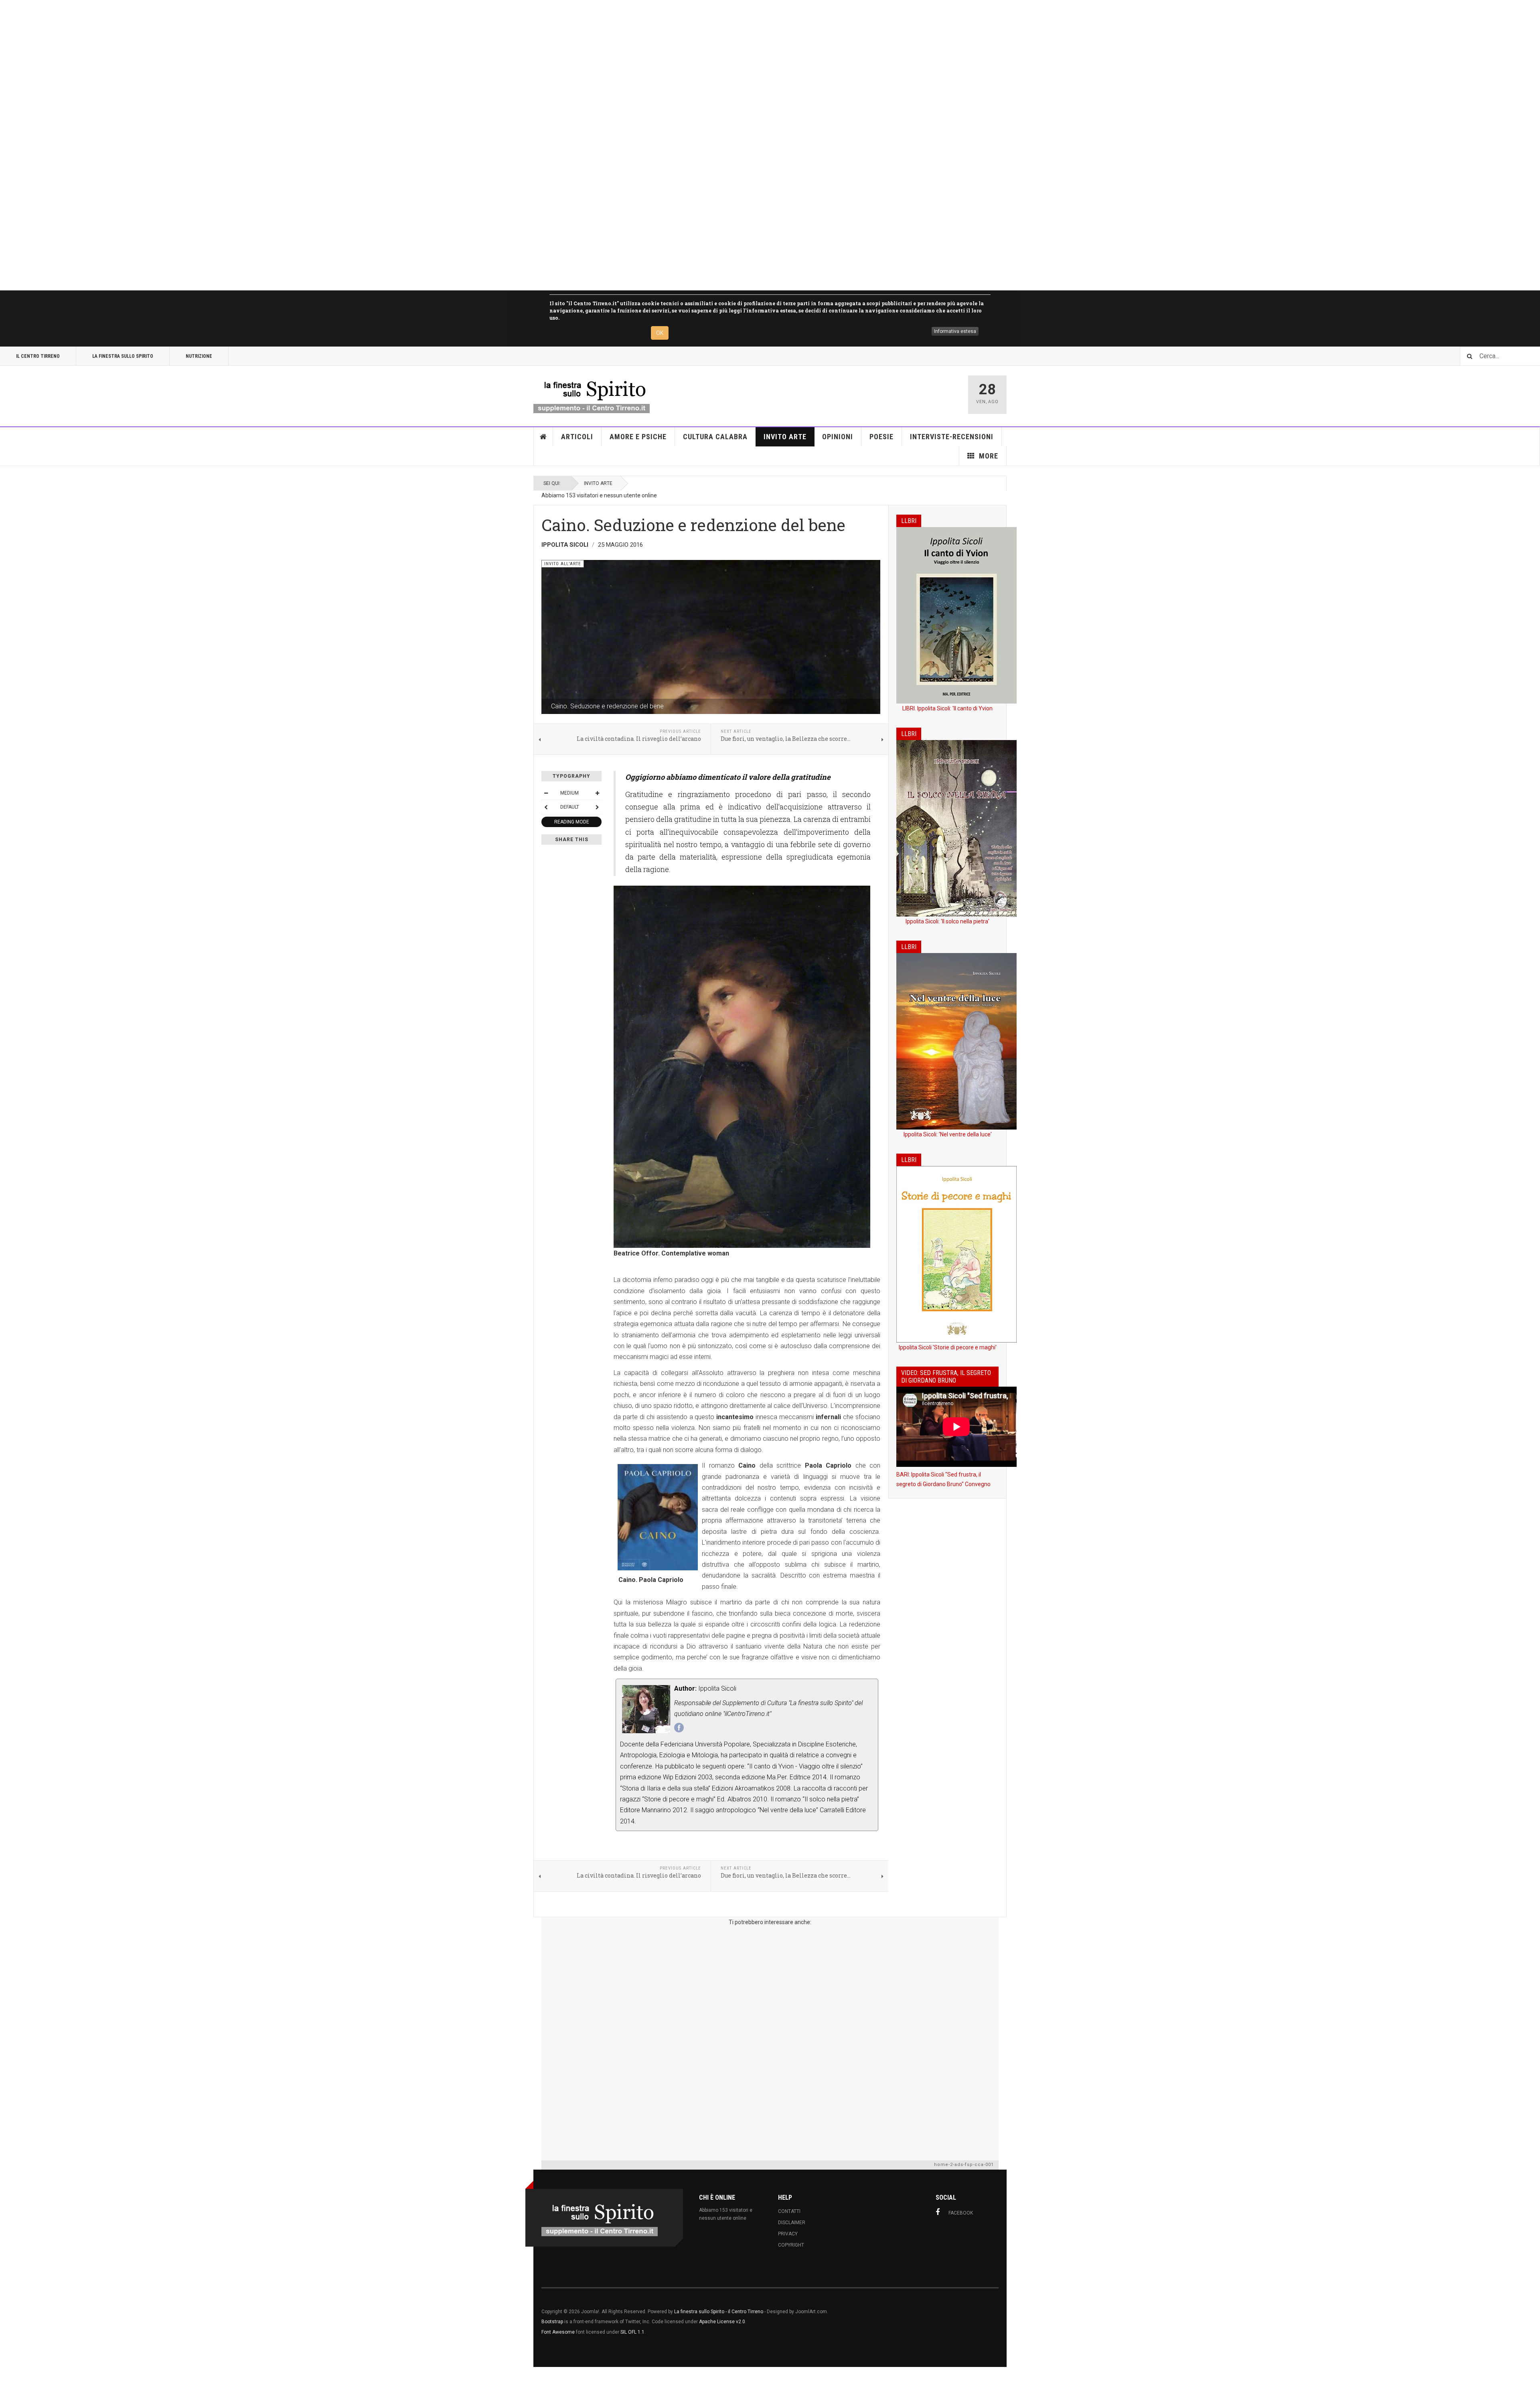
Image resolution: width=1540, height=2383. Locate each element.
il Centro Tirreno (38, 356)
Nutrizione (199, 356)
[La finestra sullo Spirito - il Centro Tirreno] (592, 395)
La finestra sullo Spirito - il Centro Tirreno (719, 2312)
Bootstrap (552, 2322)
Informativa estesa (955, 331)
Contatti (789, 2211)
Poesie (881, 437)
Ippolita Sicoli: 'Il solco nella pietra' (947, 921)
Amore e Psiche (638, 437)
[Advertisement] (241, 145)
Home (543, 437)
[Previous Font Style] (546, 807)
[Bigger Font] (597, 793)
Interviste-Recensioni (952, 437)
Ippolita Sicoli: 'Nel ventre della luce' (948, 1134)
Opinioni (838, 437)
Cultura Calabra (715, 437)
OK (660, 333)
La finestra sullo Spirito (123, 356)
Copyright (791, 2245)
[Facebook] (679, 1728)
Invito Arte (785, 437)
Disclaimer (792, 2223)
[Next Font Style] (597, 807)
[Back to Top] (8, 2375)
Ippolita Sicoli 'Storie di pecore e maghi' (948, 1347)
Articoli (577, 437)
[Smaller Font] (546, 793)
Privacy (788, 2234)
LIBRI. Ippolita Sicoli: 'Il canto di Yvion (947, 708)
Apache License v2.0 (722, 2322)
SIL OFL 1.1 (632, 2332)
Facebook (961, 2213)
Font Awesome (558, 2332)
